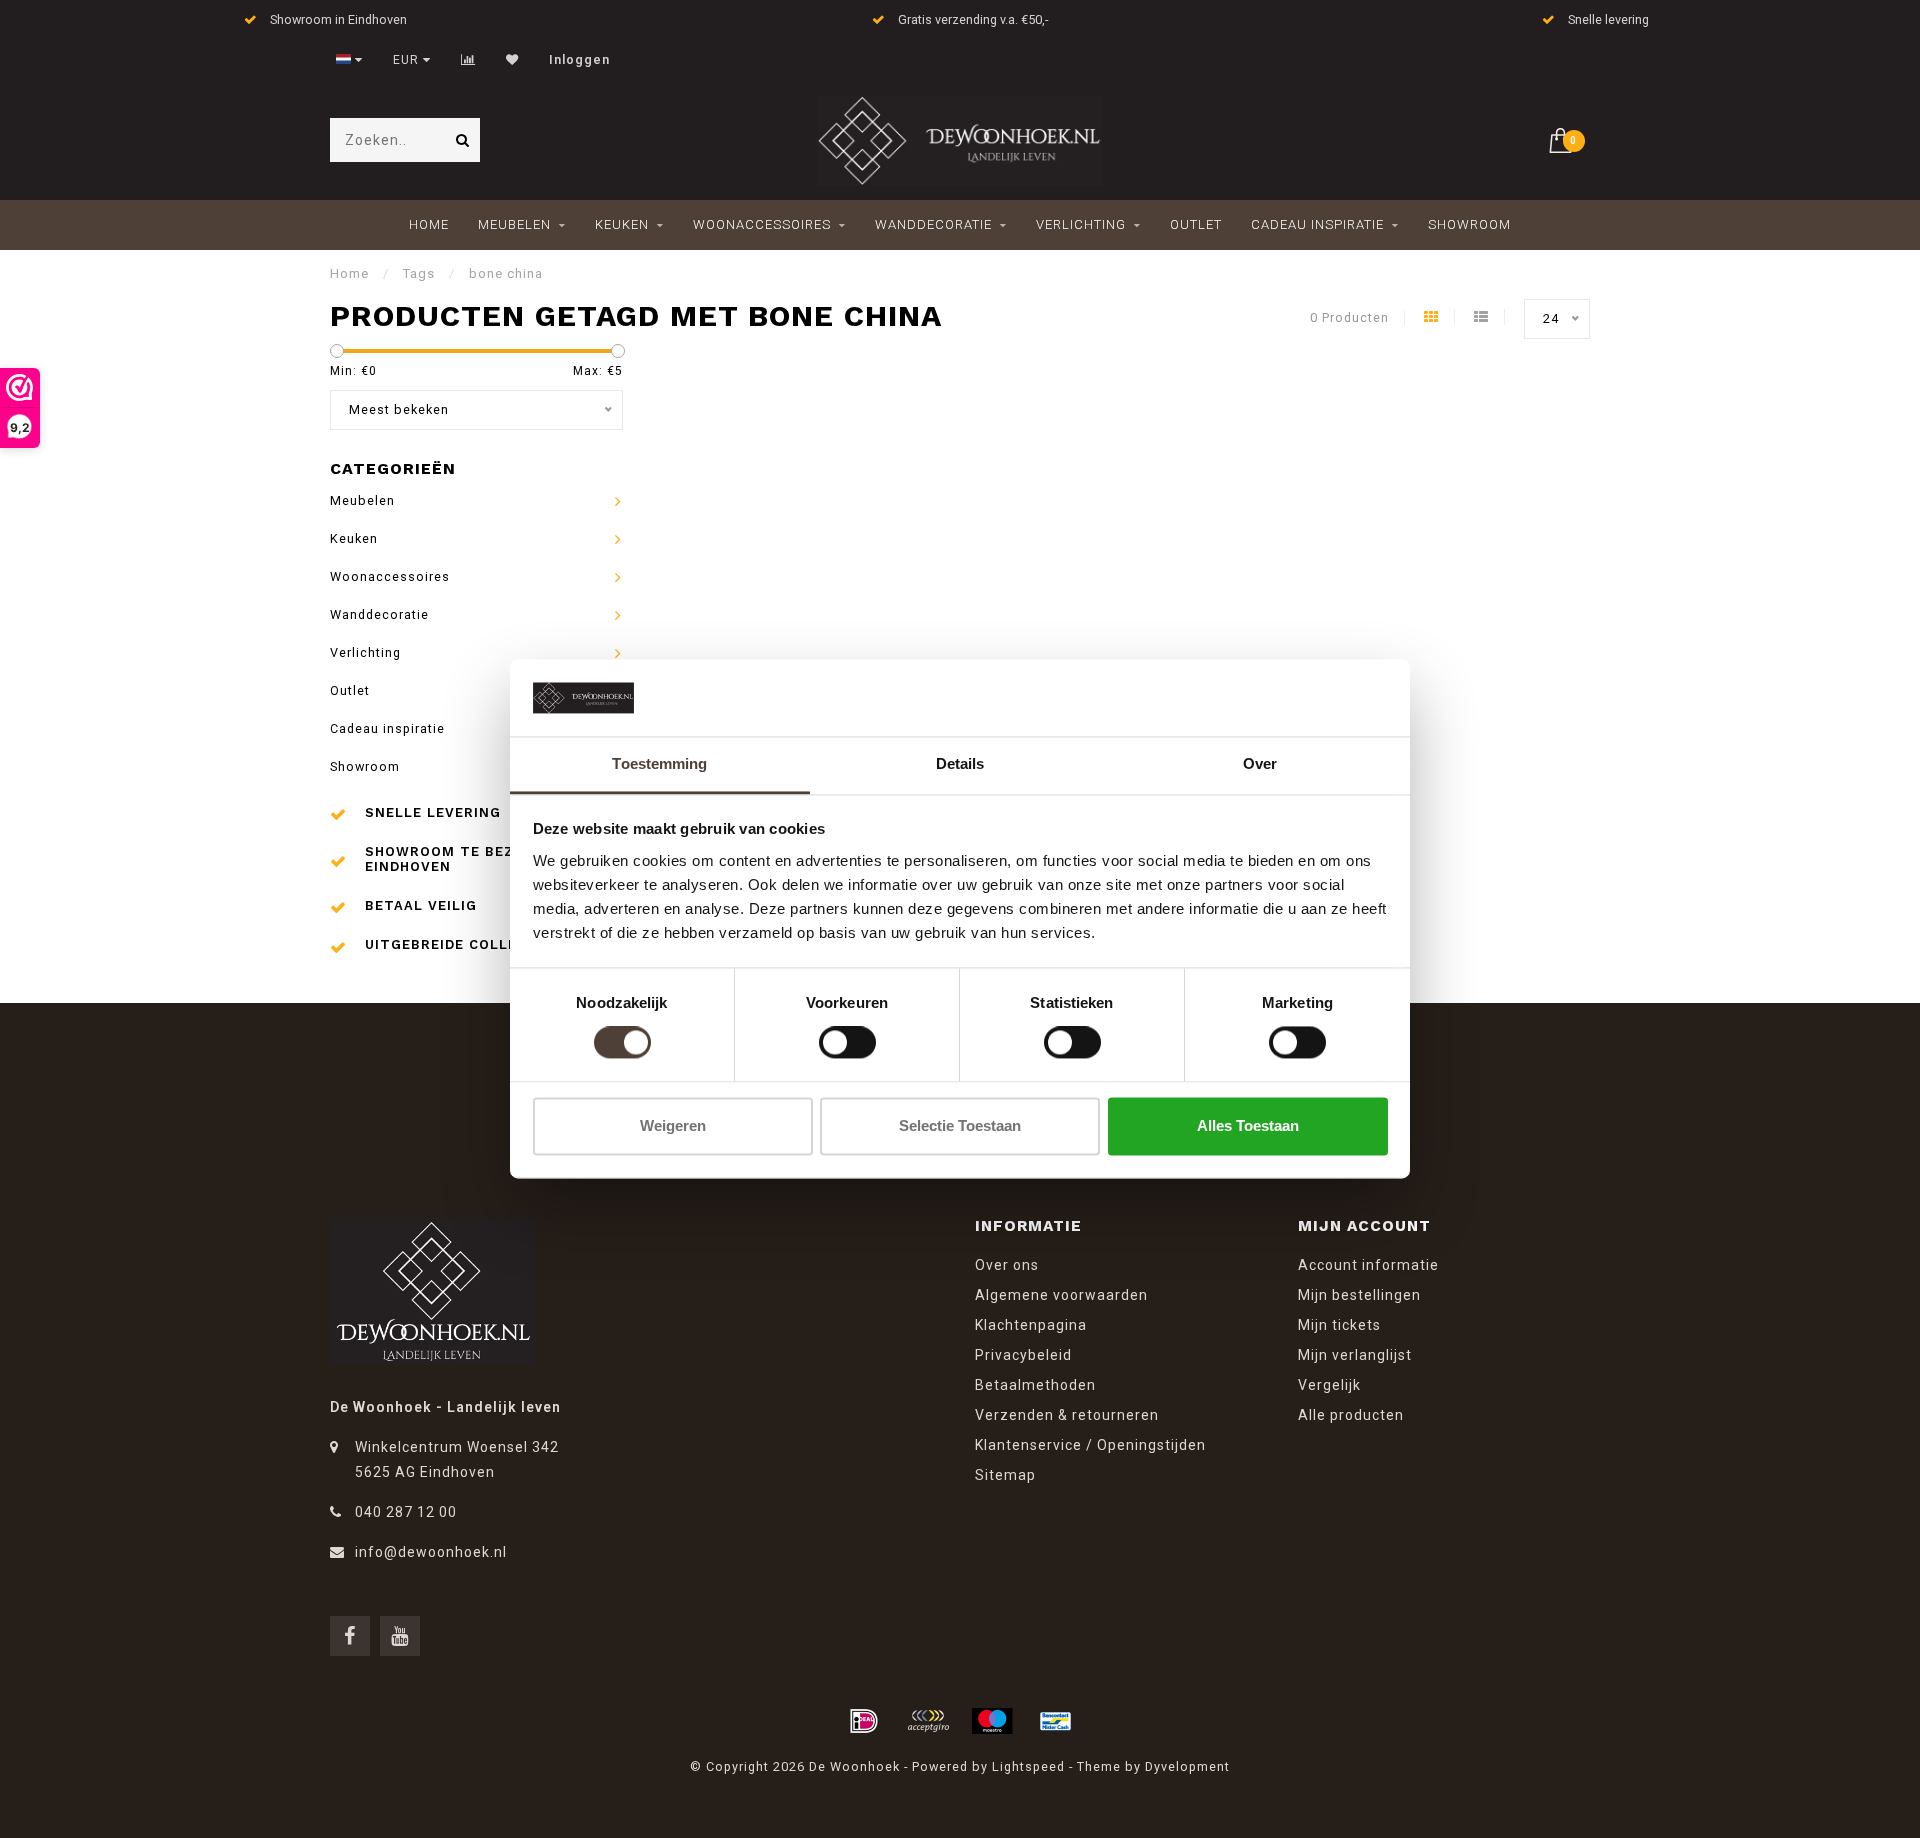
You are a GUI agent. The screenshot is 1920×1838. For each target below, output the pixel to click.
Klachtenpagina (1031, 1325)
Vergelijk (1329, 1385)
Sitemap (1005, 1475)
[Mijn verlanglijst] (512, 60)
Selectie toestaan (960, 1125)
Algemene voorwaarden (1061, 1295)
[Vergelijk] (468, 60)
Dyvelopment (1187, 1766)
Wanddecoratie (933, 224)
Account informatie (1368, 1265)
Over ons (1007, 1265)
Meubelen (514, 224)
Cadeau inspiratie (1317, 224)
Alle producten (1351, 1415)
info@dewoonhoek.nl (431, 1552)
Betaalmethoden (1035, 1385)
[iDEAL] (864, 1721)
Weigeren (673, 1125)
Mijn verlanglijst (1355, 1355)
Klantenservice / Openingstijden (1090, 1445)
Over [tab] (1260, 763)
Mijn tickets (1339, 1325)
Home (429, 224)
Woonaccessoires (762, 224)
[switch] (847, 1043)
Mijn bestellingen (1359, 1295)
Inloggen (579, 60)
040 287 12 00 (406, 1512)
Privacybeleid (1023, 1355)
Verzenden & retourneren (1067, 1415)
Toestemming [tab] (659, 763)
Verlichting (1081, 224)
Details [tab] (960, 763)
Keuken (622, 224)
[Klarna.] (928, 1721)
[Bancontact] (1056, 1721)
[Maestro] (992, 1721)
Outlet (1196, 224)
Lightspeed (1028, 1766)
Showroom (1469, 224)
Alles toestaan (1248, 1125)
